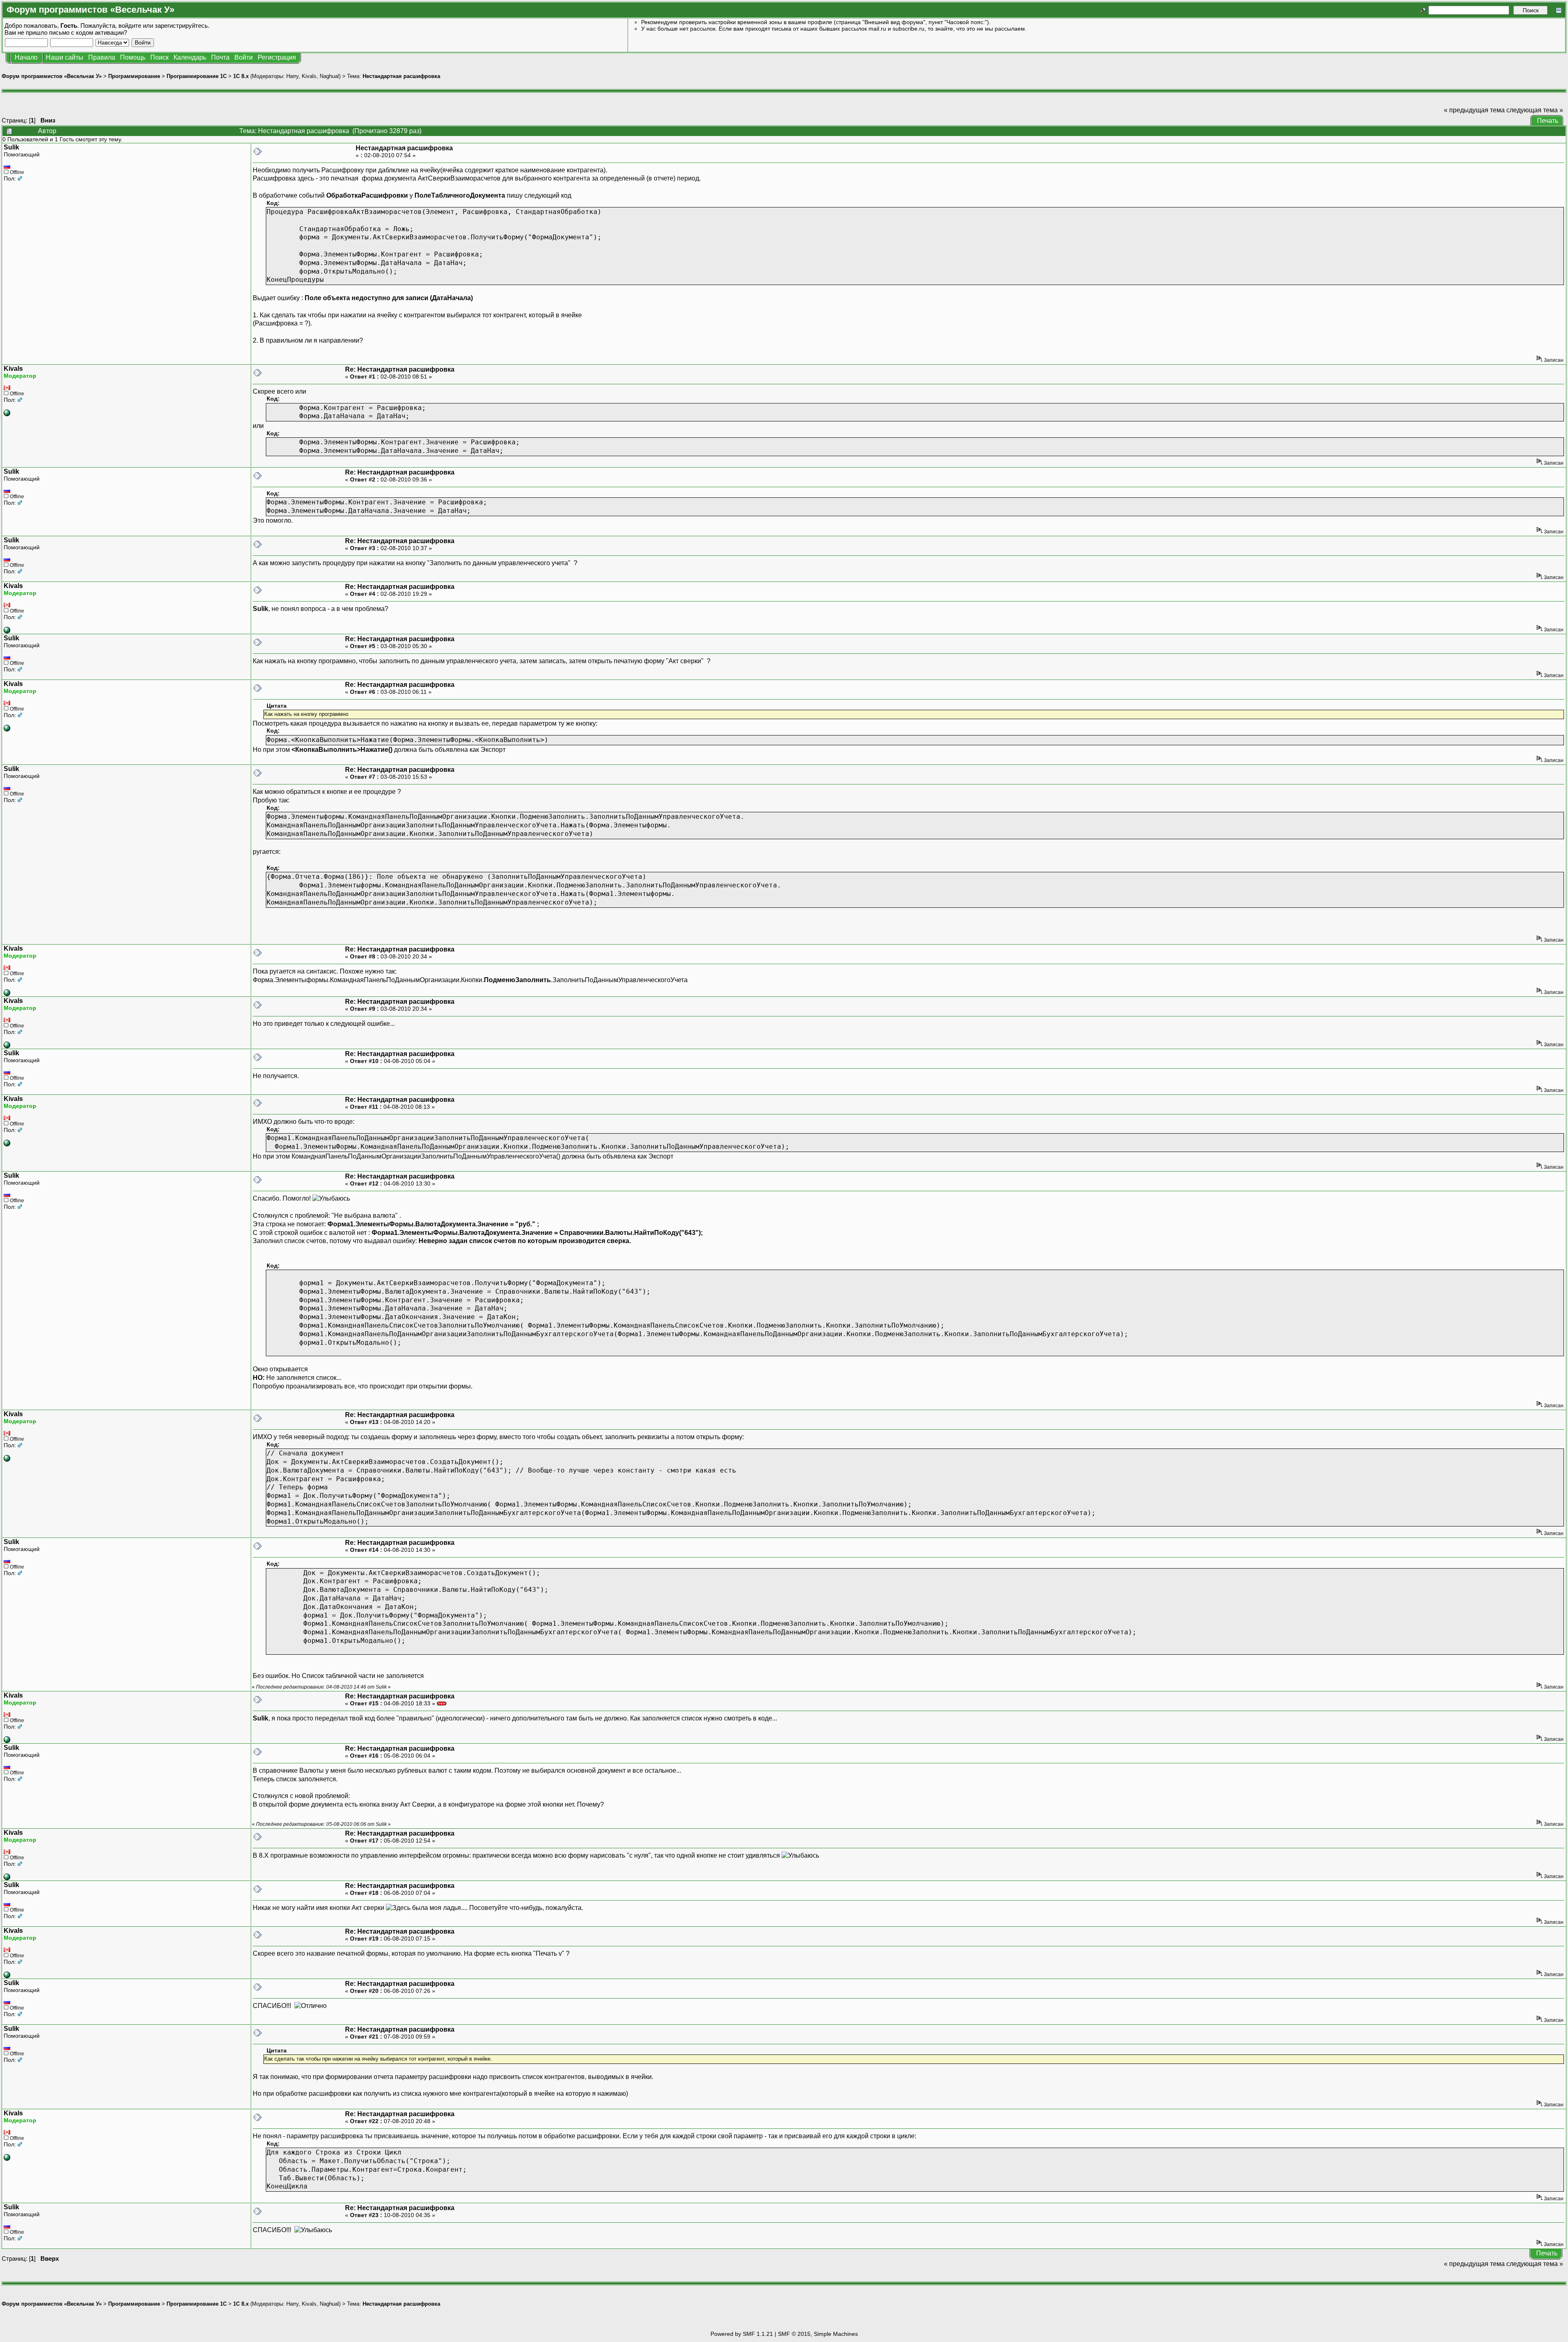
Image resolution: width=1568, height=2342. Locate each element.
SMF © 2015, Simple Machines (818, 2334)
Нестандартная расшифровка (401, 76)
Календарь (190, 57)
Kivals (309, 76)
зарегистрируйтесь (181, 26)
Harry (292, 76)
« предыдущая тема (1474, 110)
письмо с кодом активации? (88, 32)
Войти (244, 57)
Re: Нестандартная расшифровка (400, 369)
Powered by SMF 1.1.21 (742, 2334)
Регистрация (277, 57)
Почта (220, 57)
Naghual (329, 76)
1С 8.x (241, 76)
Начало (26, 57)
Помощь (133, 57)
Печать (1548, 121)
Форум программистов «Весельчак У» (52, 76)
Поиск (159, 57)
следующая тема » (1535, 110)
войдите (130, 26)
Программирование (134, 76)
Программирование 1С (197, 76)
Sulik (11, 147)
